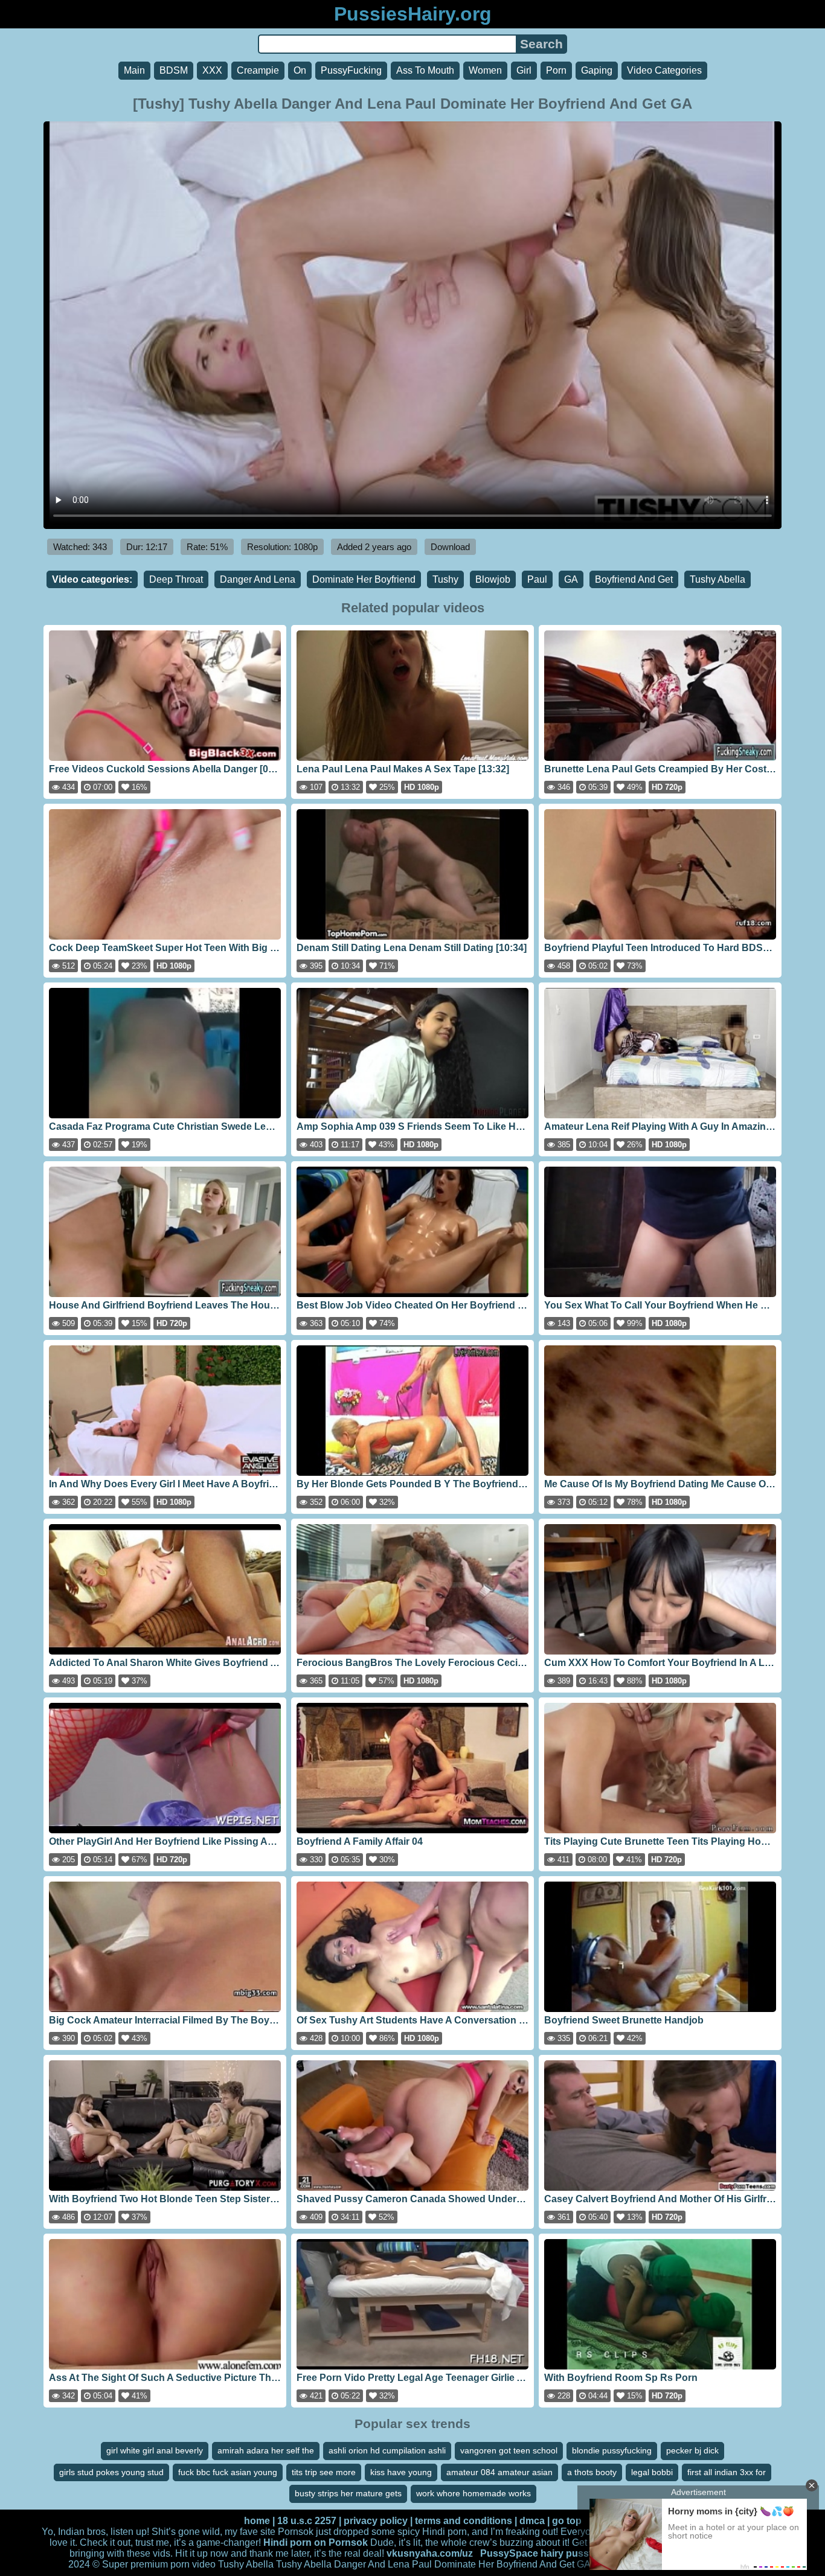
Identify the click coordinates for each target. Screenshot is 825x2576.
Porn (556, 70)
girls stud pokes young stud (111, 2472)
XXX (212, 70)
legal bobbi (652, 2472)
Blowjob (493, 579)
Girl (524, 70)
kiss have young (401, 2472)
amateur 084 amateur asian (499, 2472)
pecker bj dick (692, 2450)
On (300, 70)
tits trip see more (324, 2472)
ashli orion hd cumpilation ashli (387, 2450)
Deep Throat (176, 579)
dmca (532, 2521)
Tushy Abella (717, 579)
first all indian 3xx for (727, 2472)
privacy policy (376, 2521)
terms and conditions (464, 2521)
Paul (537, 579)
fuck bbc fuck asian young (228, 2472)
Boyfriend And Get (634, 579)
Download (450, 547)
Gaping (597, 70)
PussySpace (509, 2553)
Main (134, 70)
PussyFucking (351, 70)
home (257, 2521)
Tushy (445, 579)
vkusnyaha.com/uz (430, 2553)
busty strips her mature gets (348, 2493)
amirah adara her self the (266, 2450)
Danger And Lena (258, 579)
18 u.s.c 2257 (307, 2521)
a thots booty (592, 2472)
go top (567, 2521)
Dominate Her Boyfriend (364, 579)
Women (485, 70)
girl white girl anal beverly (155, 2450)
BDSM (174, 70)
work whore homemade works (473, 2493)
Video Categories (664, 70)
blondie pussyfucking (612, 2450)
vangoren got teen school (509, 2450)
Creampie (258, 70)
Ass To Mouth (425, 70)
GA (571, 579)
